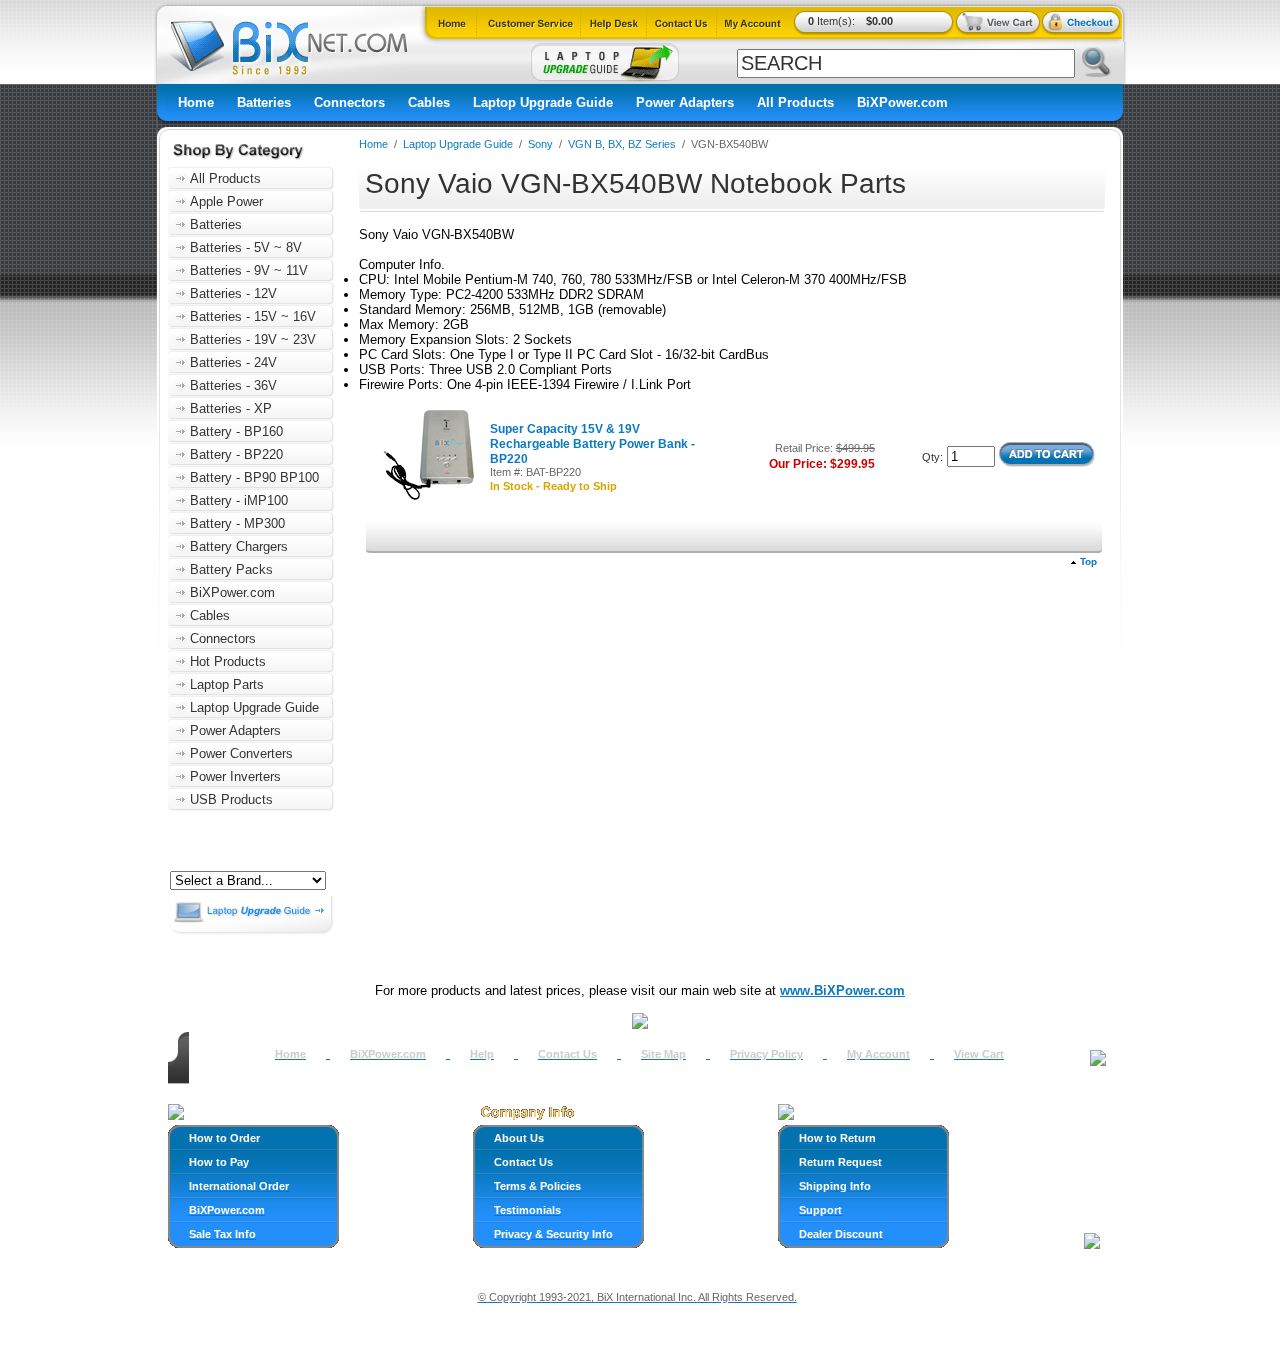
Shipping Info (835, 1186)
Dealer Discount (841, 1234)
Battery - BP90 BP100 (254, 477)
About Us (519, 1138)
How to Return (837, 1138)
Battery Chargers (239, 546)
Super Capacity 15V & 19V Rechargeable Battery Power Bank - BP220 (592, 444)
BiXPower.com (902, 102)
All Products (795, 102)
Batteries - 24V (233, 362)
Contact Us (567, 1054)
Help (482, 1054)
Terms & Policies (537, 1186)
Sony (540, 144)
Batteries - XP (231, 408)
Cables (429, 102)
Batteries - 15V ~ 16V (253, 316)
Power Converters (241, 753)
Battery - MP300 (237, 523)
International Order (239, 1186)
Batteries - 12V (233, 293)
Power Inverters (235, 776)
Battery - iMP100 (239, 500)
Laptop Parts (227, 684)
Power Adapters (685, 102)
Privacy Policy (766, 1054)
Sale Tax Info (222, 1234)
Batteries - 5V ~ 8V (246, 247)
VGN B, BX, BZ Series (622, 144)
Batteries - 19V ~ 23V (253, 339)
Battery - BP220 (236, 454)
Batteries (264, 102)
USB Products (231, 799)
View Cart (979, 1054)
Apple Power (226, 201)
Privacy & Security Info (553, 1234)
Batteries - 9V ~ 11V (249, 270)
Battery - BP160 (236, 431)
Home (196, 102)
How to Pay (219, 1162)
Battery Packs (231, 569)
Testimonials (527, 1210)
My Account (878, 1054)
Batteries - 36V (233, 385)
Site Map (663, 1054)
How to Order (224, 1138)
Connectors (349, 102)
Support (820, 1210)
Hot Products (228, 661)
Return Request (840, 1162)
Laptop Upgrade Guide (543, 102)
